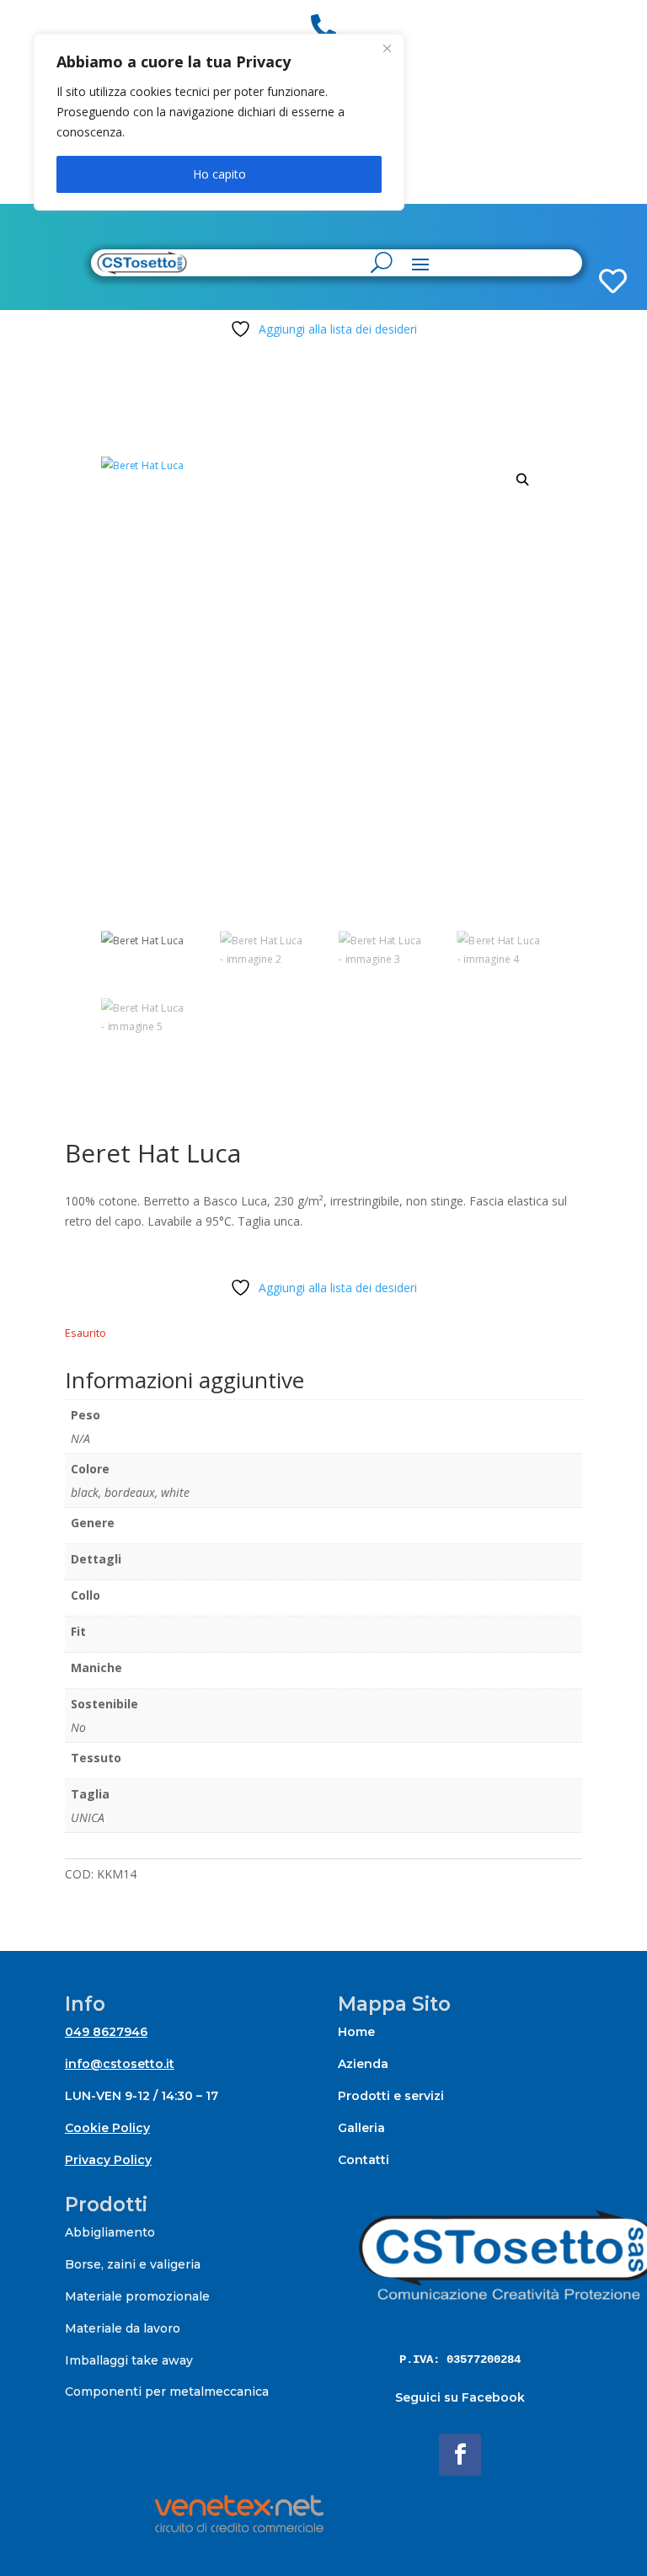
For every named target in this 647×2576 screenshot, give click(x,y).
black (85, 1492)
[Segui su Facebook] (460, 2455)
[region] (219, 122)
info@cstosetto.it (120, 2064)
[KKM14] (568, 228)
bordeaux (130, 1492)
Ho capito (219, 174)
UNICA (88, 1817)
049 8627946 (106, 2032)
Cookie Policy (107, 2128)
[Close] (387, 48)
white (175, 1492)
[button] (523, 480)
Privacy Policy (108, 2160)
